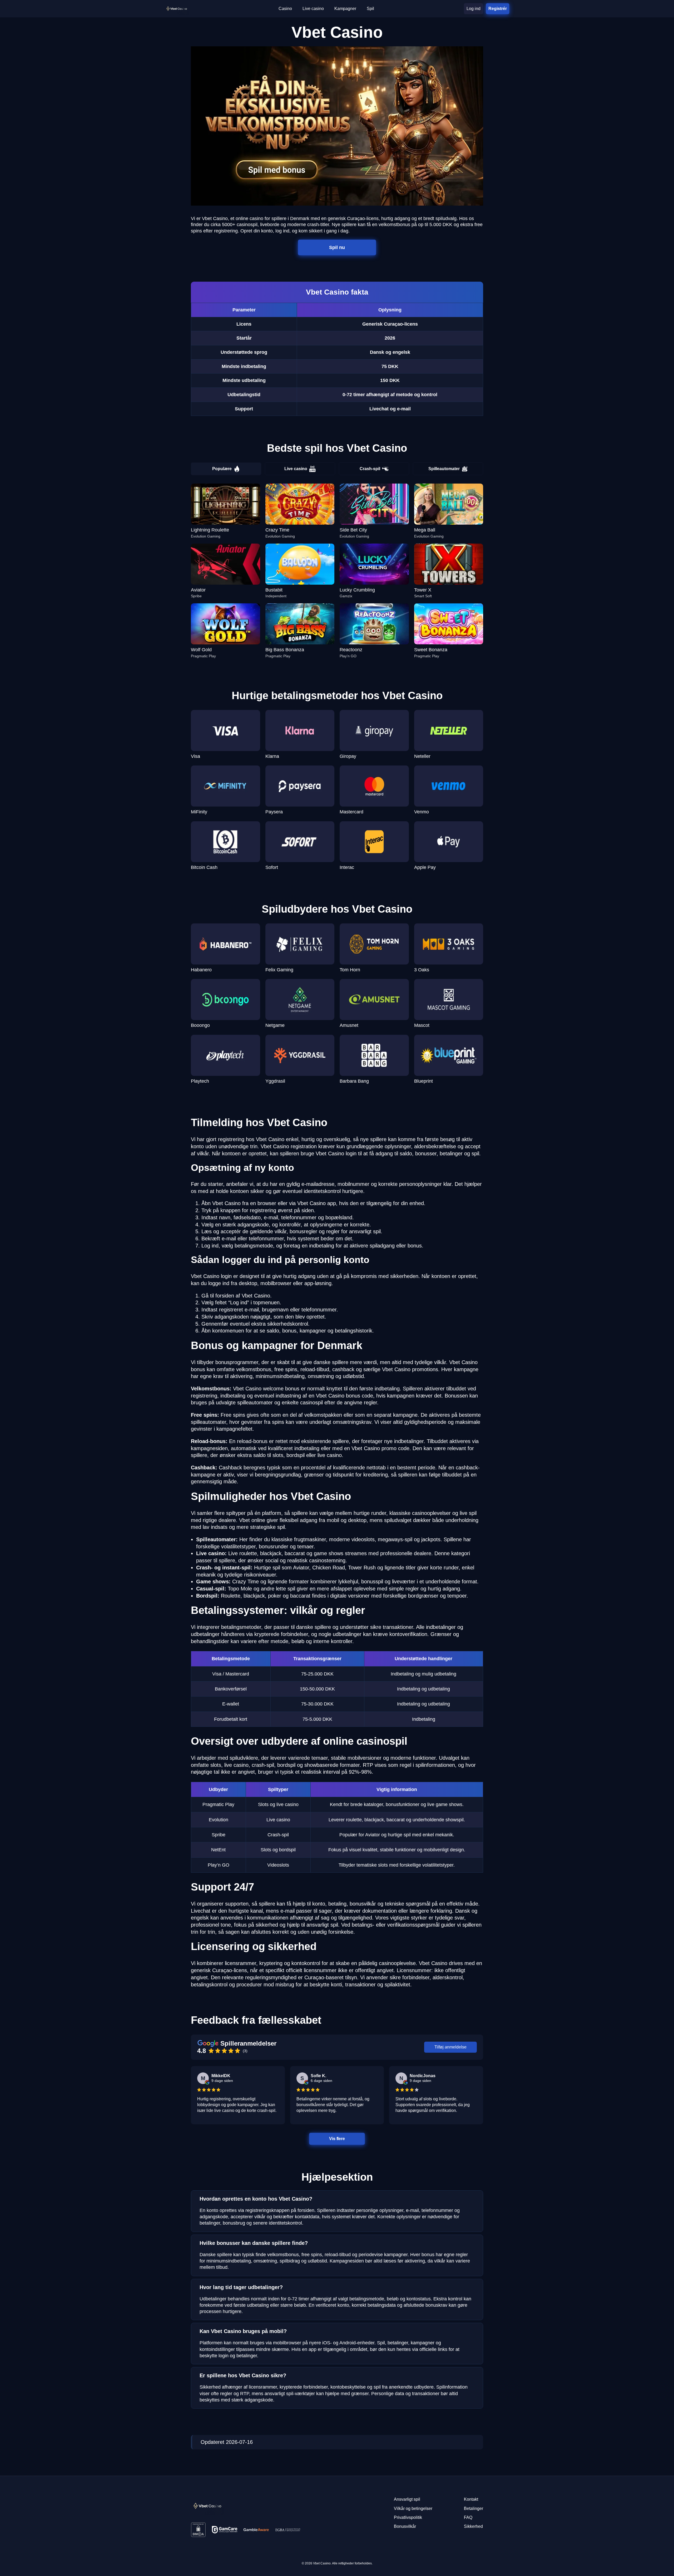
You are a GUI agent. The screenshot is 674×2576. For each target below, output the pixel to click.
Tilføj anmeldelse (450, 2047)
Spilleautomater (444, 469)
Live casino (296, 469)
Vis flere (337, 2139)
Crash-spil (370, 469)
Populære (222, 469)
